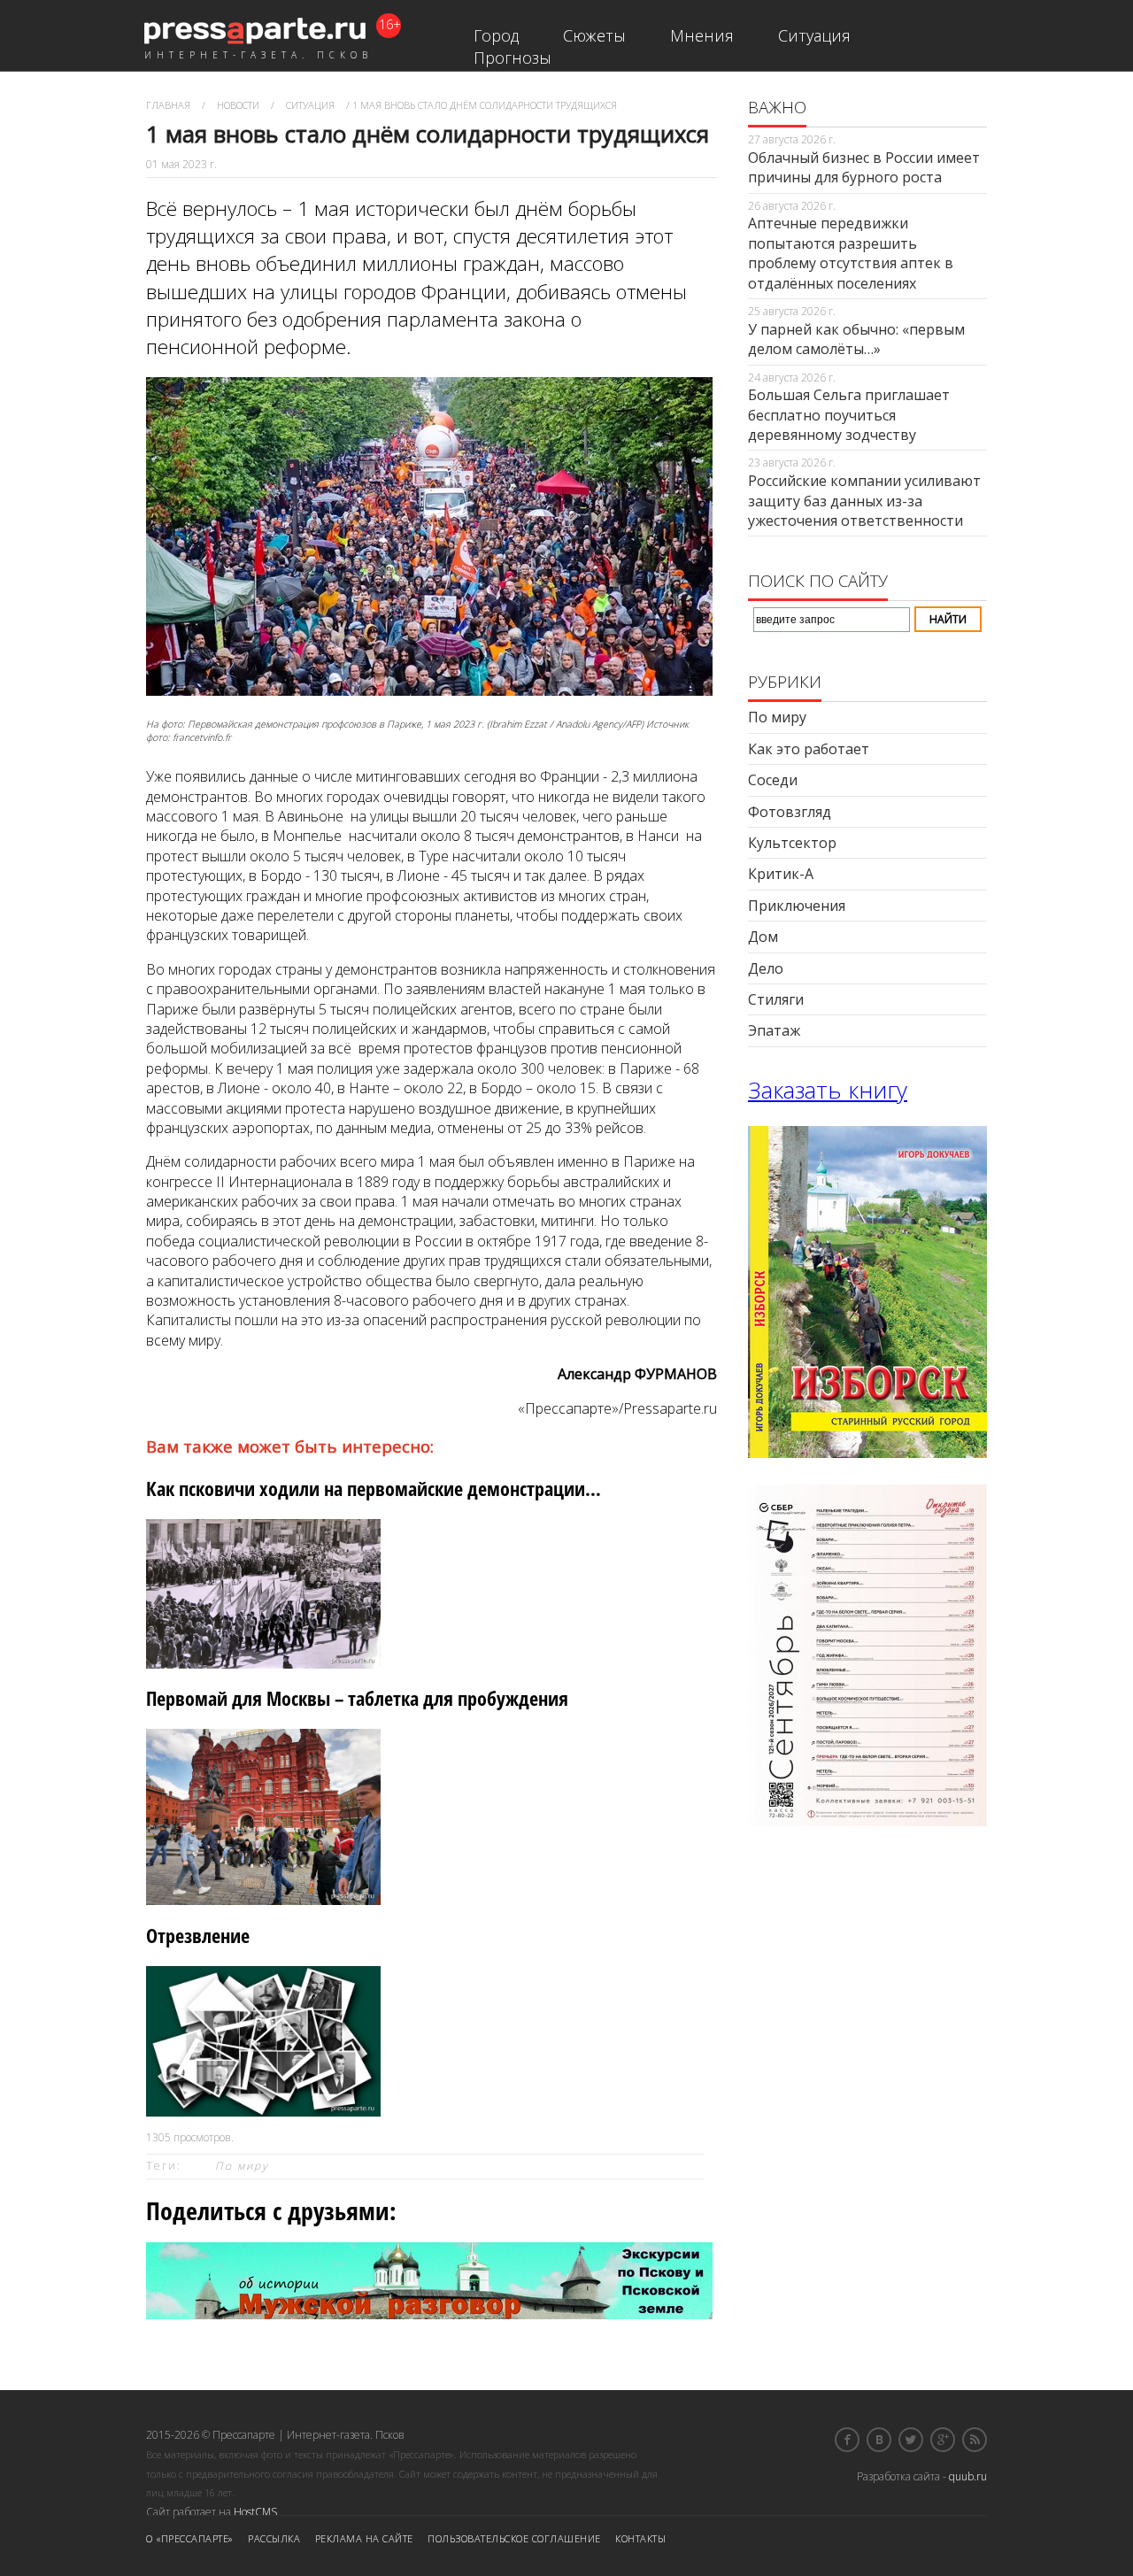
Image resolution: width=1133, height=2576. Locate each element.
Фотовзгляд (790, 812)
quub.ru (968, 2476)
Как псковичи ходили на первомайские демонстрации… (374, 1489)
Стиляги (776, 999)
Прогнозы (513, 58)
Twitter (911, 2440)
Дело (766, 968)
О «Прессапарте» (190, 2538)
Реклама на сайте (364, 2538)
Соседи (773, 780)
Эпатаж (774, 1030)
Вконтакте (879, 2440)
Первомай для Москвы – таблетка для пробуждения (357, 1698)
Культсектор (792, 843)
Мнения (702, 35)
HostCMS (255, 2512)
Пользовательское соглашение (514, 2538)
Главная (168, 105)
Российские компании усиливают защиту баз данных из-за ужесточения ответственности (864, 501)
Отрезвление (198, 1936)
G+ (943, 2440)
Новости (238, 105)
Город (496, 35)
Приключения (797, 906)
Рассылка (274, 2538)
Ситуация (814, 35)
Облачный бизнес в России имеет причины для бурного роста (864, 167)
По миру (242, 2166)
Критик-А (781, 874)
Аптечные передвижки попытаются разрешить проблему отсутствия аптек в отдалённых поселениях (851, 253)
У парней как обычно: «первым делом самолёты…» (856, 339)
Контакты (640, 2538)
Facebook (847, 2440)
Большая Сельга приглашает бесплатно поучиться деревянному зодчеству (849, 415)
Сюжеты (594, 35)
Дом (763, 937)
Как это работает (809, 749)
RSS (975, 2440)
